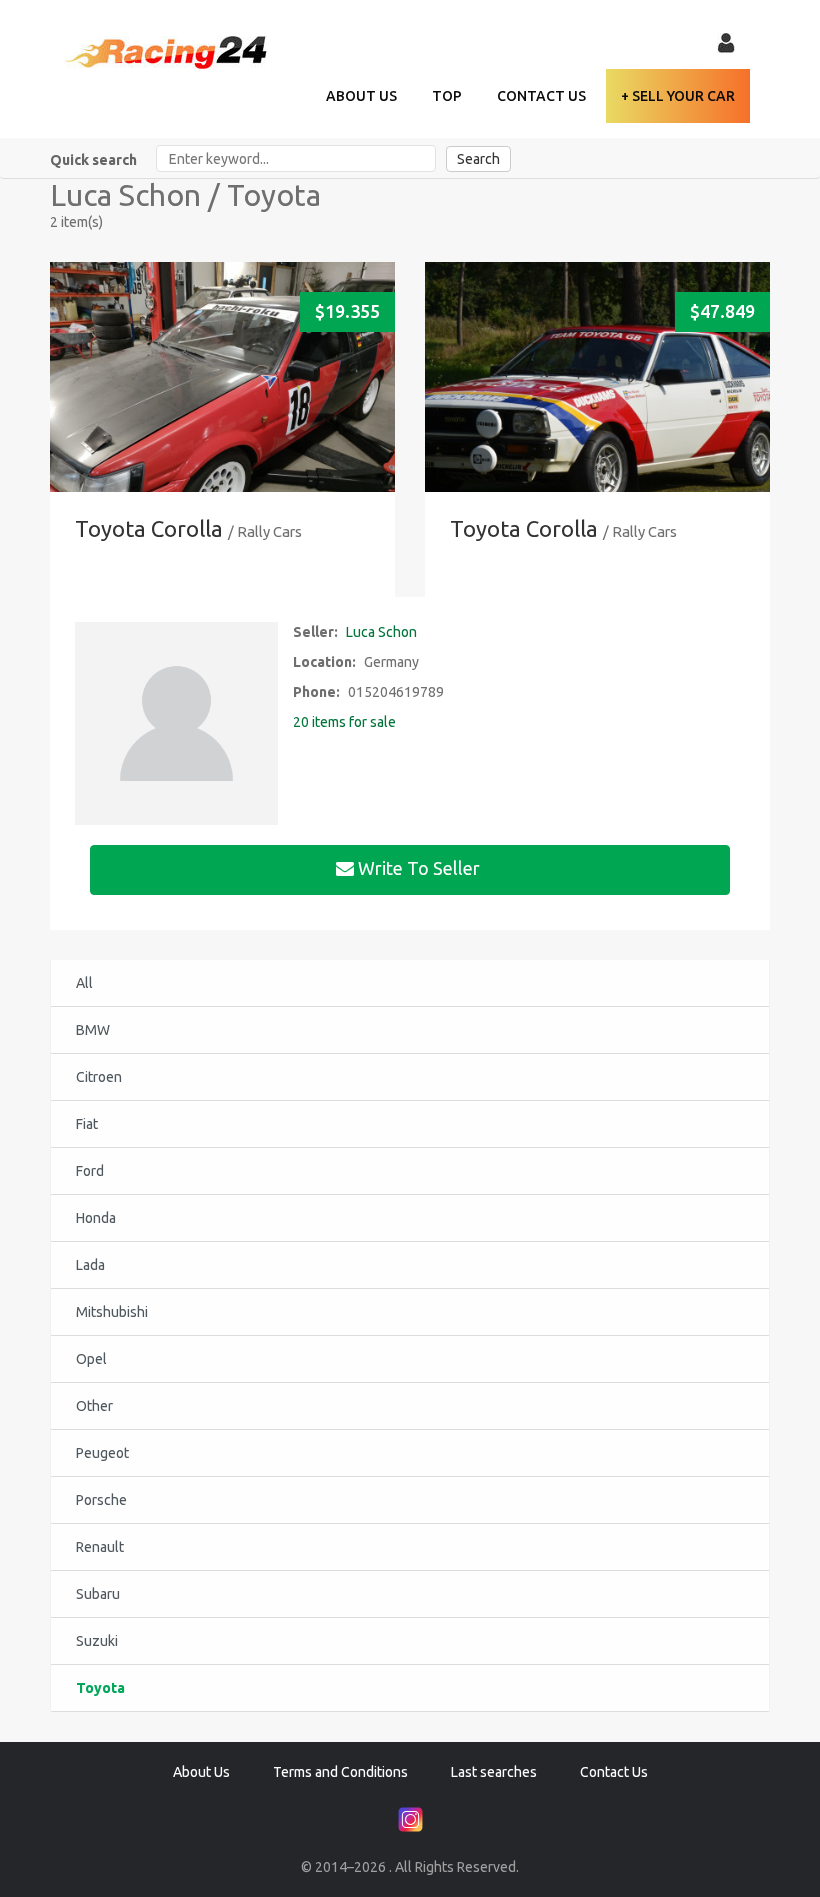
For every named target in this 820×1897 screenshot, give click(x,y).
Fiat (87, 1124)
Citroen (99, 1077)
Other (94, 1406)
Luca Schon (381, 632)
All (84, 983)
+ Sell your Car (678, 96)
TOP (447, 96)
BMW (93, 1030)
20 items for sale (344, 722)
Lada (90, 1265)
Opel (91, 1359)
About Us (361, 96)
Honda (96, 1218)
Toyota (100, 1688)
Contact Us (541, 96)
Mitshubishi (112, 1312)
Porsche (101, 1500)
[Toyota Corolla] (222, 408)
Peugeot (102, 1453)
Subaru (98, 1594)
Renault (100, 1547)
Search (478, 159)
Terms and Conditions (340, 1772)
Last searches (494, 1772)
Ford (90, 1171)
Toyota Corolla (149, 528)
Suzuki (97, 1641)
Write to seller (419, 868)
